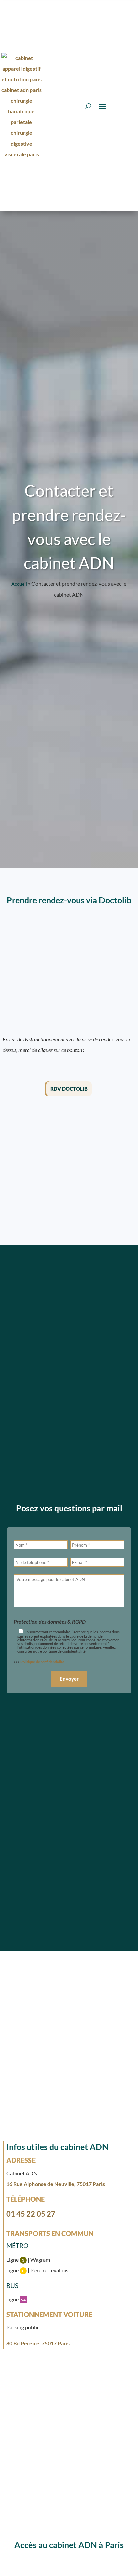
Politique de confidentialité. (43, 1662)
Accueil (19, 584)
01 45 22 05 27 (31, 2214)
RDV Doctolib (69, 1089)
